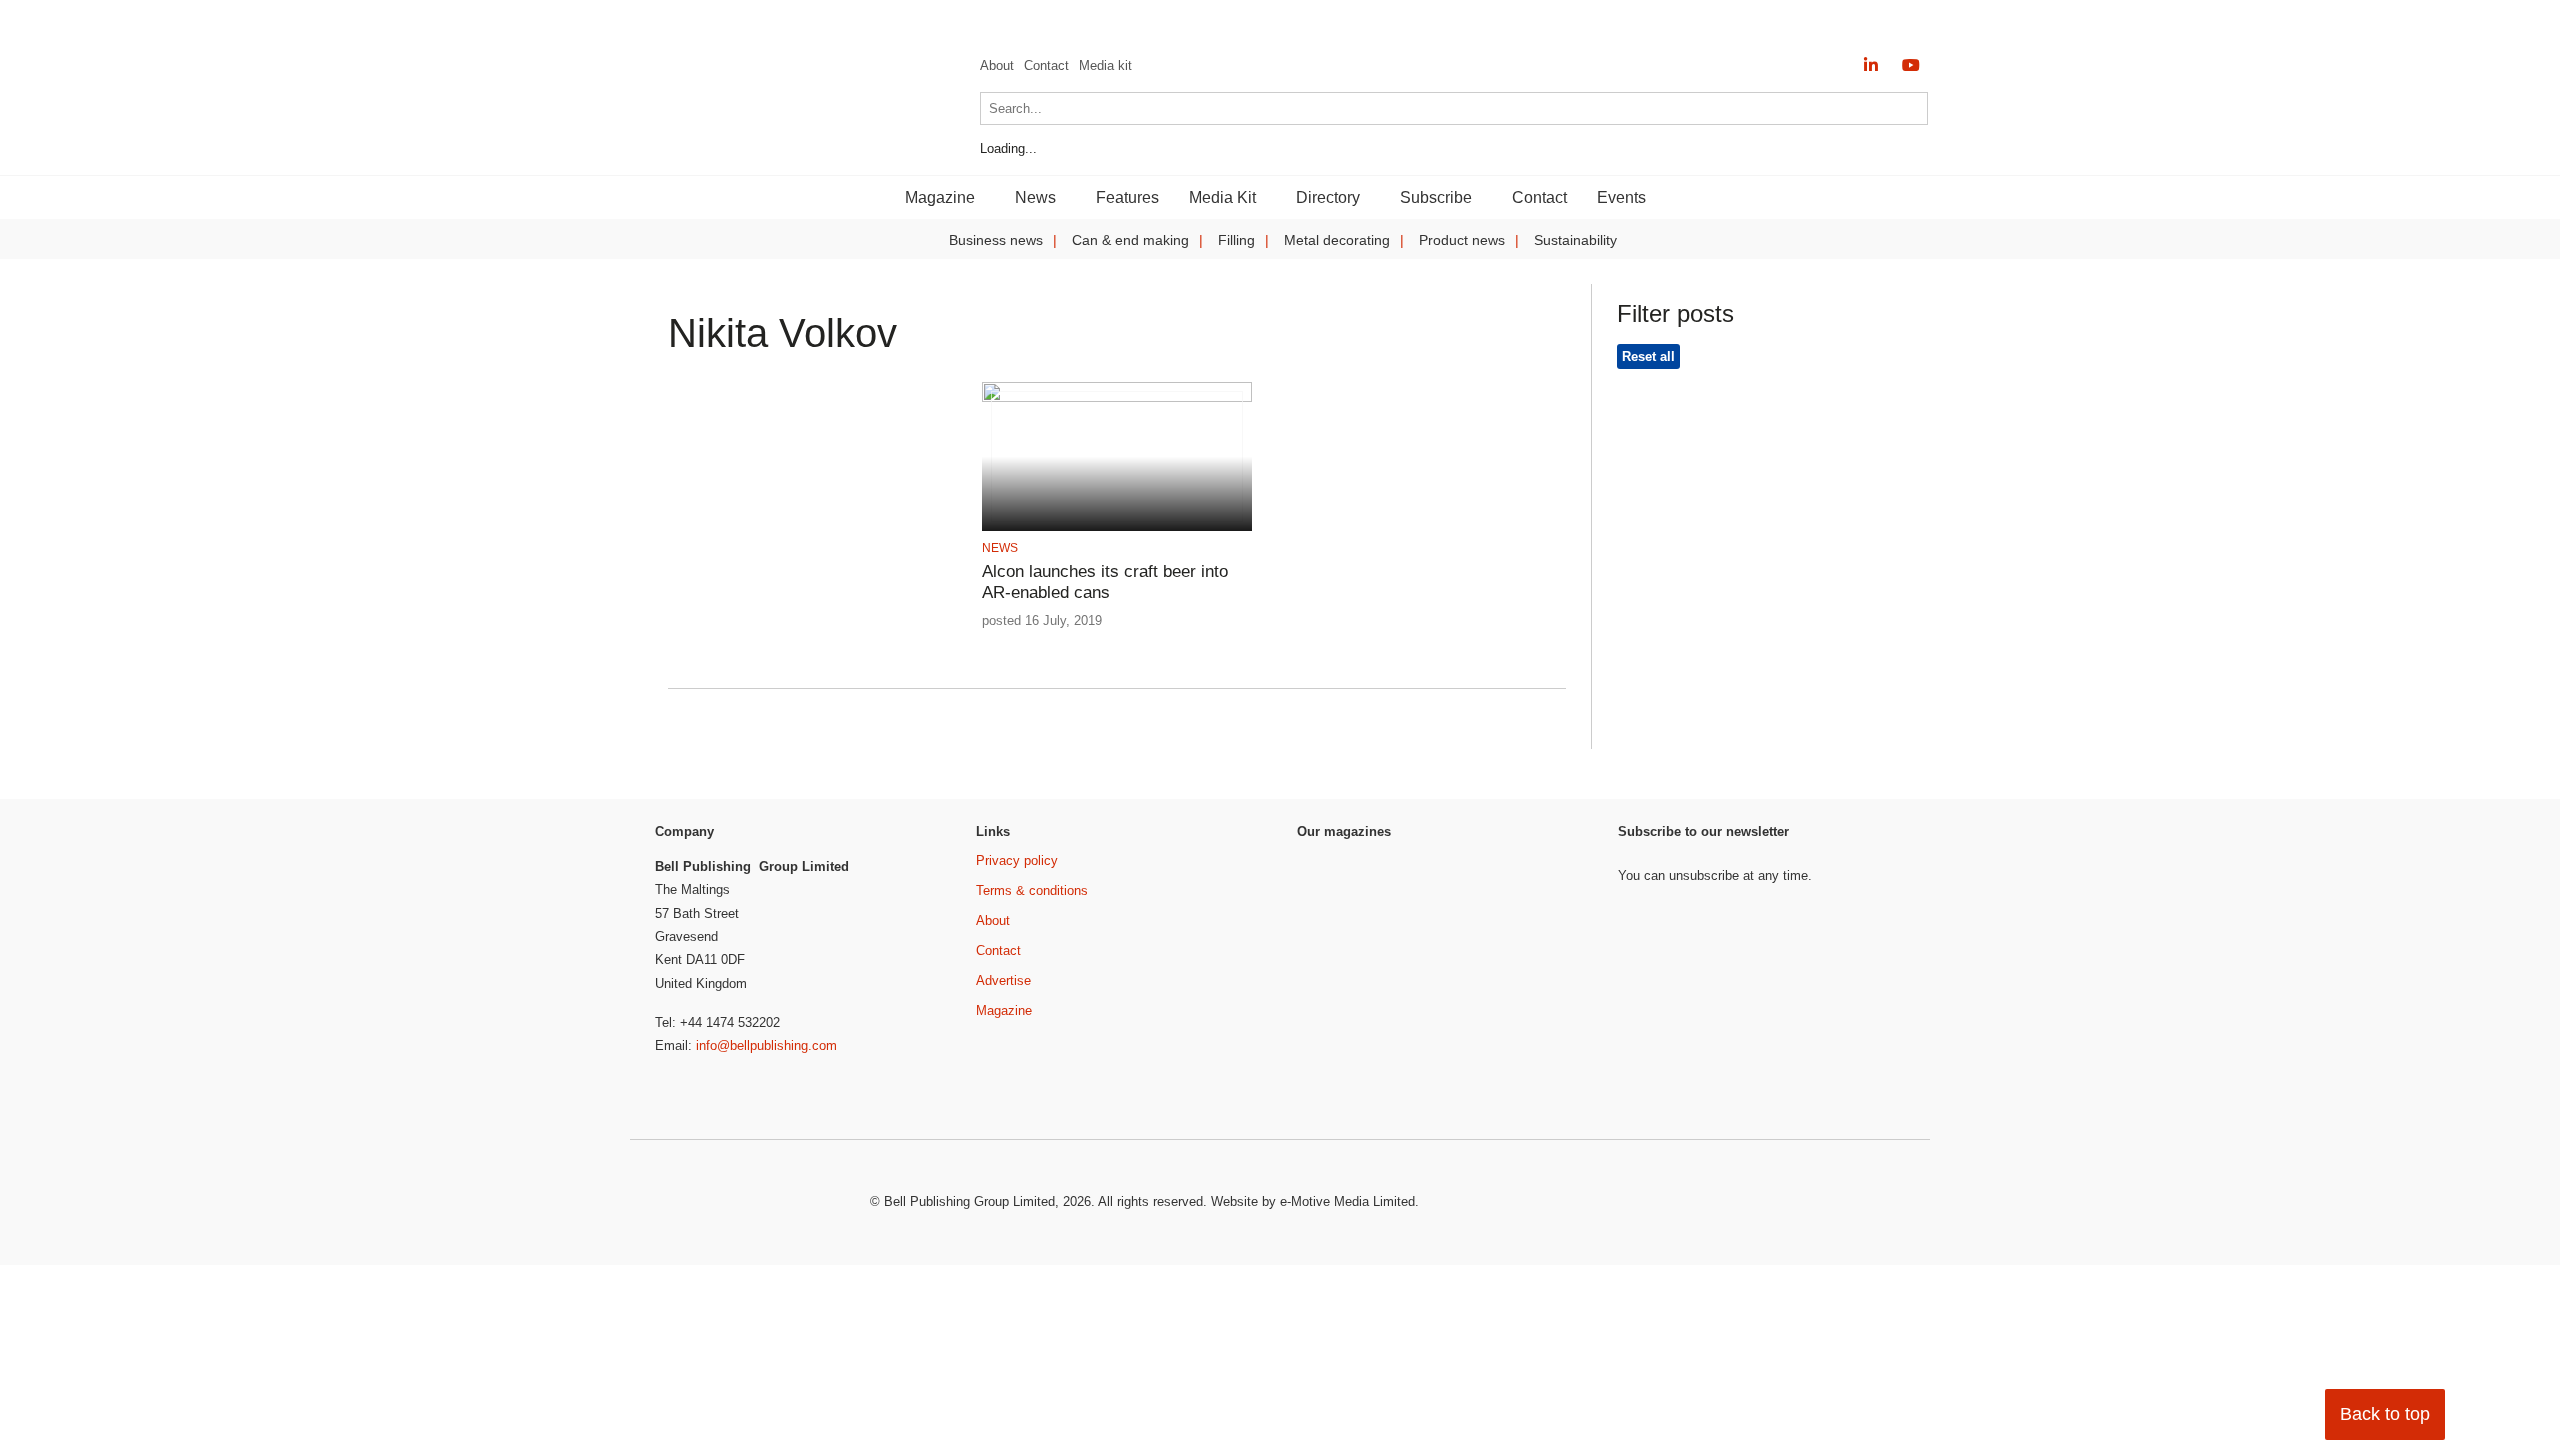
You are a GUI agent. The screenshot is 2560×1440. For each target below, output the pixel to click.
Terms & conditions (1032, 890)
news (1000, 548)
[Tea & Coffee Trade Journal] (1536, 1045)
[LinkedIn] (1871, 65)
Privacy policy (1017, 860)
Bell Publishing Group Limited (969, 1201)
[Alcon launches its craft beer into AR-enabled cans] (1116, 398)
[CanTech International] (780, 147)
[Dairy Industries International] (1349, 953)
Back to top (2385, 1414)
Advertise (1003, 980)
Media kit (1105, 65)
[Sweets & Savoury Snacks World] (1349, 1081)
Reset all (1648, 356)
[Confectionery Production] (1536, 888)
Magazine (1004, 1010)
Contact (1046, 65)
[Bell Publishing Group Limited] (750, 1203)
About (997, 65)
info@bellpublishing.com (766, 1045)
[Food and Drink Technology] (1536, 966)
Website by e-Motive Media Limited (1313, 1201)
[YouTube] (1911, 65)
